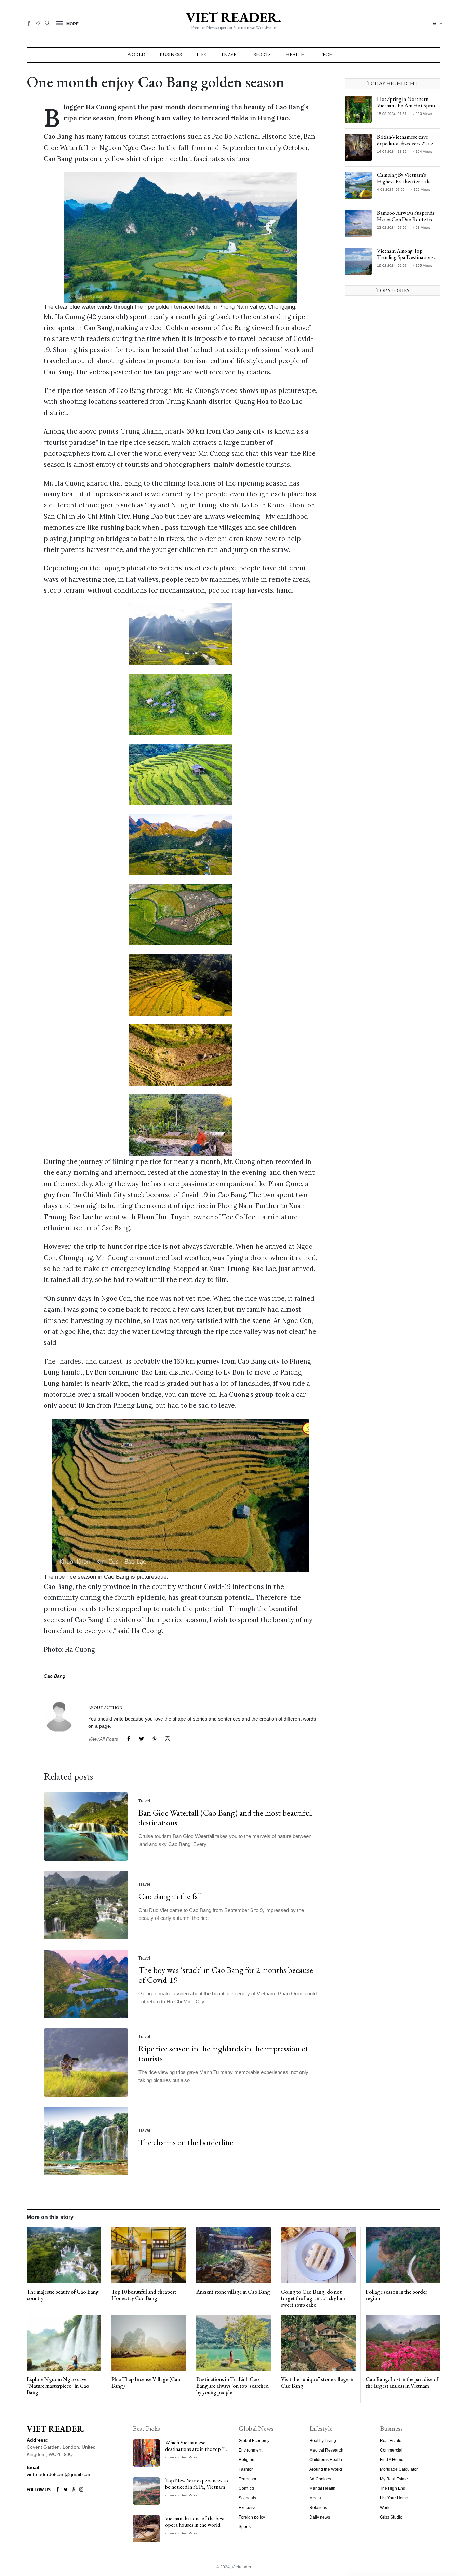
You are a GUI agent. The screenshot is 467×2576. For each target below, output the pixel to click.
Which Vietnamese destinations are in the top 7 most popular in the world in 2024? (196, 2452)
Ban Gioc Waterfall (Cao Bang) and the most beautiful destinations (225, 1818)
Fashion (246, 2469)
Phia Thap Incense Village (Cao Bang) (146, 2382)
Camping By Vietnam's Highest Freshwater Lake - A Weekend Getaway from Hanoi (408, 185)
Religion (246, 2460)
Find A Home (392, 2460)
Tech (326, 54)
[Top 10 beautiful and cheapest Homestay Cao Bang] (149, 2255)
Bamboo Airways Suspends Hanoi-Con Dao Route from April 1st (408, 219)
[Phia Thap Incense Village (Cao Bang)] (149, 2342)
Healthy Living (323, 2441)
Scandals (247, 2498)
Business (171, 54)
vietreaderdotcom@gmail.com (59, 2474)
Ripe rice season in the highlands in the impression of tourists (223, 2054)
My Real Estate (394, 2479)
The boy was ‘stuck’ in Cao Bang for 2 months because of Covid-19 (226, 1975)
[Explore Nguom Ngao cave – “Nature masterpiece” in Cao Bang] (64, 2342)
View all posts (103, 1739)
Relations (318, 2508)
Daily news (320, 2517)
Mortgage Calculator (399, 2469)
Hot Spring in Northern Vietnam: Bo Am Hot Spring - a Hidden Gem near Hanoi (409, 105)
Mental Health (322, 2488)
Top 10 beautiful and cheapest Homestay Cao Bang (144, 2295)
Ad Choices (320, 2479)
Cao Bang (55, 1676)
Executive (248, 2508)
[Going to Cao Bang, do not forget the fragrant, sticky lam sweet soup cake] (318, 2255)
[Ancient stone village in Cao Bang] (233, 2255)
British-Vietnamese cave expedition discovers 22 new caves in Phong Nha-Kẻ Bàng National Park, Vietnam (408, 147)
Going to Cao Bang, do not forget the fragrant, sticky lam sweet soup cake (313, 2298)
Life (201, 54)
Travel (230, 54)
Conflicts (247, 2488)
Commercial (391, 2450)
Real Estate (391, 2441)
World (136, 54)
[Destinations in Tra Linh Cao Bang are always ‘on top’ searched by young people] (233, 2342)
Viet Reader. (233, 17)
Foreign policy (252, 2517)
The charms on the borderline (186, 2142)
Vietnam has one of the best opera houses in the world (195, 2522)
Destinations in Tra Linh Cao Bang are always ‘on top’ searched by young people (232, 2386)
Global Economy (254, 2441)
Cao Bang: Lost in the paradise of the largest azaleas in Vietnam (402, 2382)
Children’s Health (326, 2460)
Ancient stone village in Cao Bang (233, 2292)
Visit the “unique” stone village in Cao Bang (317, 2382)
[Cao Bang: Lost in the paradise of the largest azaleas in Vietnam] (403, 2342)
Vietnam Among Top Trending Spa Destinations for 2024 (405, 257)
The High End (393, 2488)
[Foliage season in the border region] (403, 2255)
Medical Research (326, 2450)
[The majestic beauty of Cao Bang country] (64, 2255)
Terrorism (247, 2479)
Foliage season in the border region (396, 2295)
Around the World (326, 2469)
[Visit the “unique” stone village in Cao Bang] (318, 2342)
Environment (250, 2450)
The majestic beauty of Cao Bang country (63, 2295)
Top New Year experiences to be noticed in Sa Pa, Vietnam (197, 2484)
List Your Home (394, 2498)
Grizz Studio (391, 2517)
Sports (262, 54)
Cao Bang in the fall (170, 1896)
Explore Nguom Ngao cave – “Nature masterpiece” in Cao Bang (59, 2386)
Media (315, 2498)
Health (295, 54)
